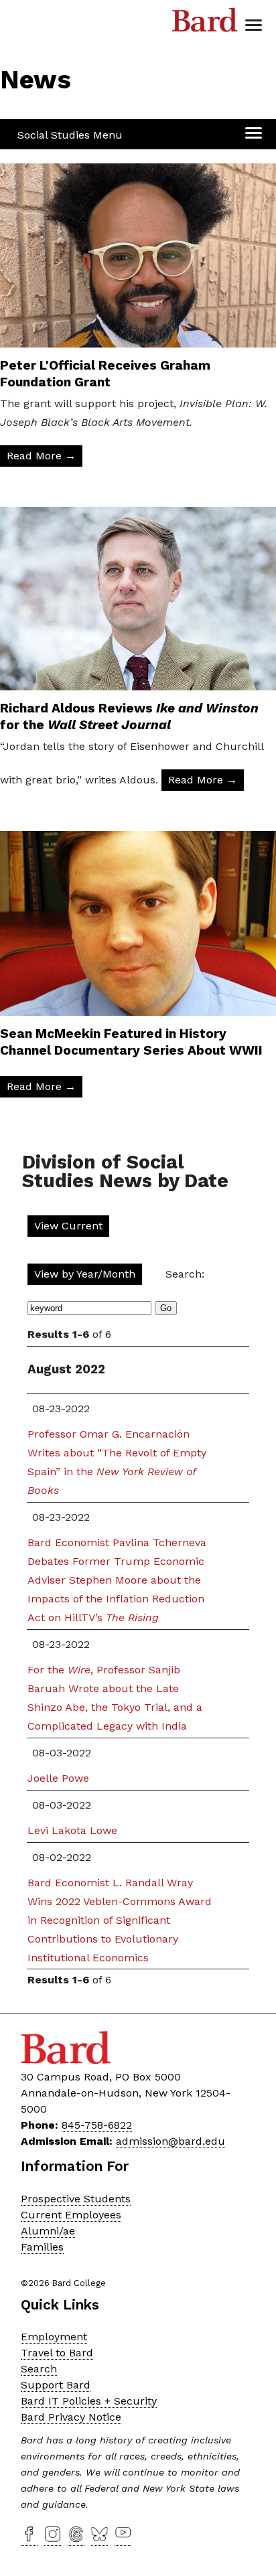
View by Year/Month (85, 1274)
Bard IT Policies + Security (89, 2401)
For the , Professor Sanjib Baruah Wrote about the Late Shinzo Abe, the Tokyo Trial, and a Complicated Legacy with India (115, 1698)
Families (42, 2247)
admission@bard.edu (170, 2141)
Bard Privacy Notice (71, 2417)
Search (39, 2369)
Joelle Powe (58, 1778)
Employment (54, 2337)
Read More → (41, 456)
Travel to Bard (57, 2353)
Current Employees (71, 2215)
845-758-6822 (97, 2125)
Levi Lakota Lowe (72, 1830)
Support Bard (56, 2385)
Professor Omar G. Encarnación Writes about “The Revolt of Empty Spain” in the (117, 1462)
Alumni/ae (48, 2231)
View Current (68, 1226)
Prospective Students (76, 2199)
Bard (205, 23)
